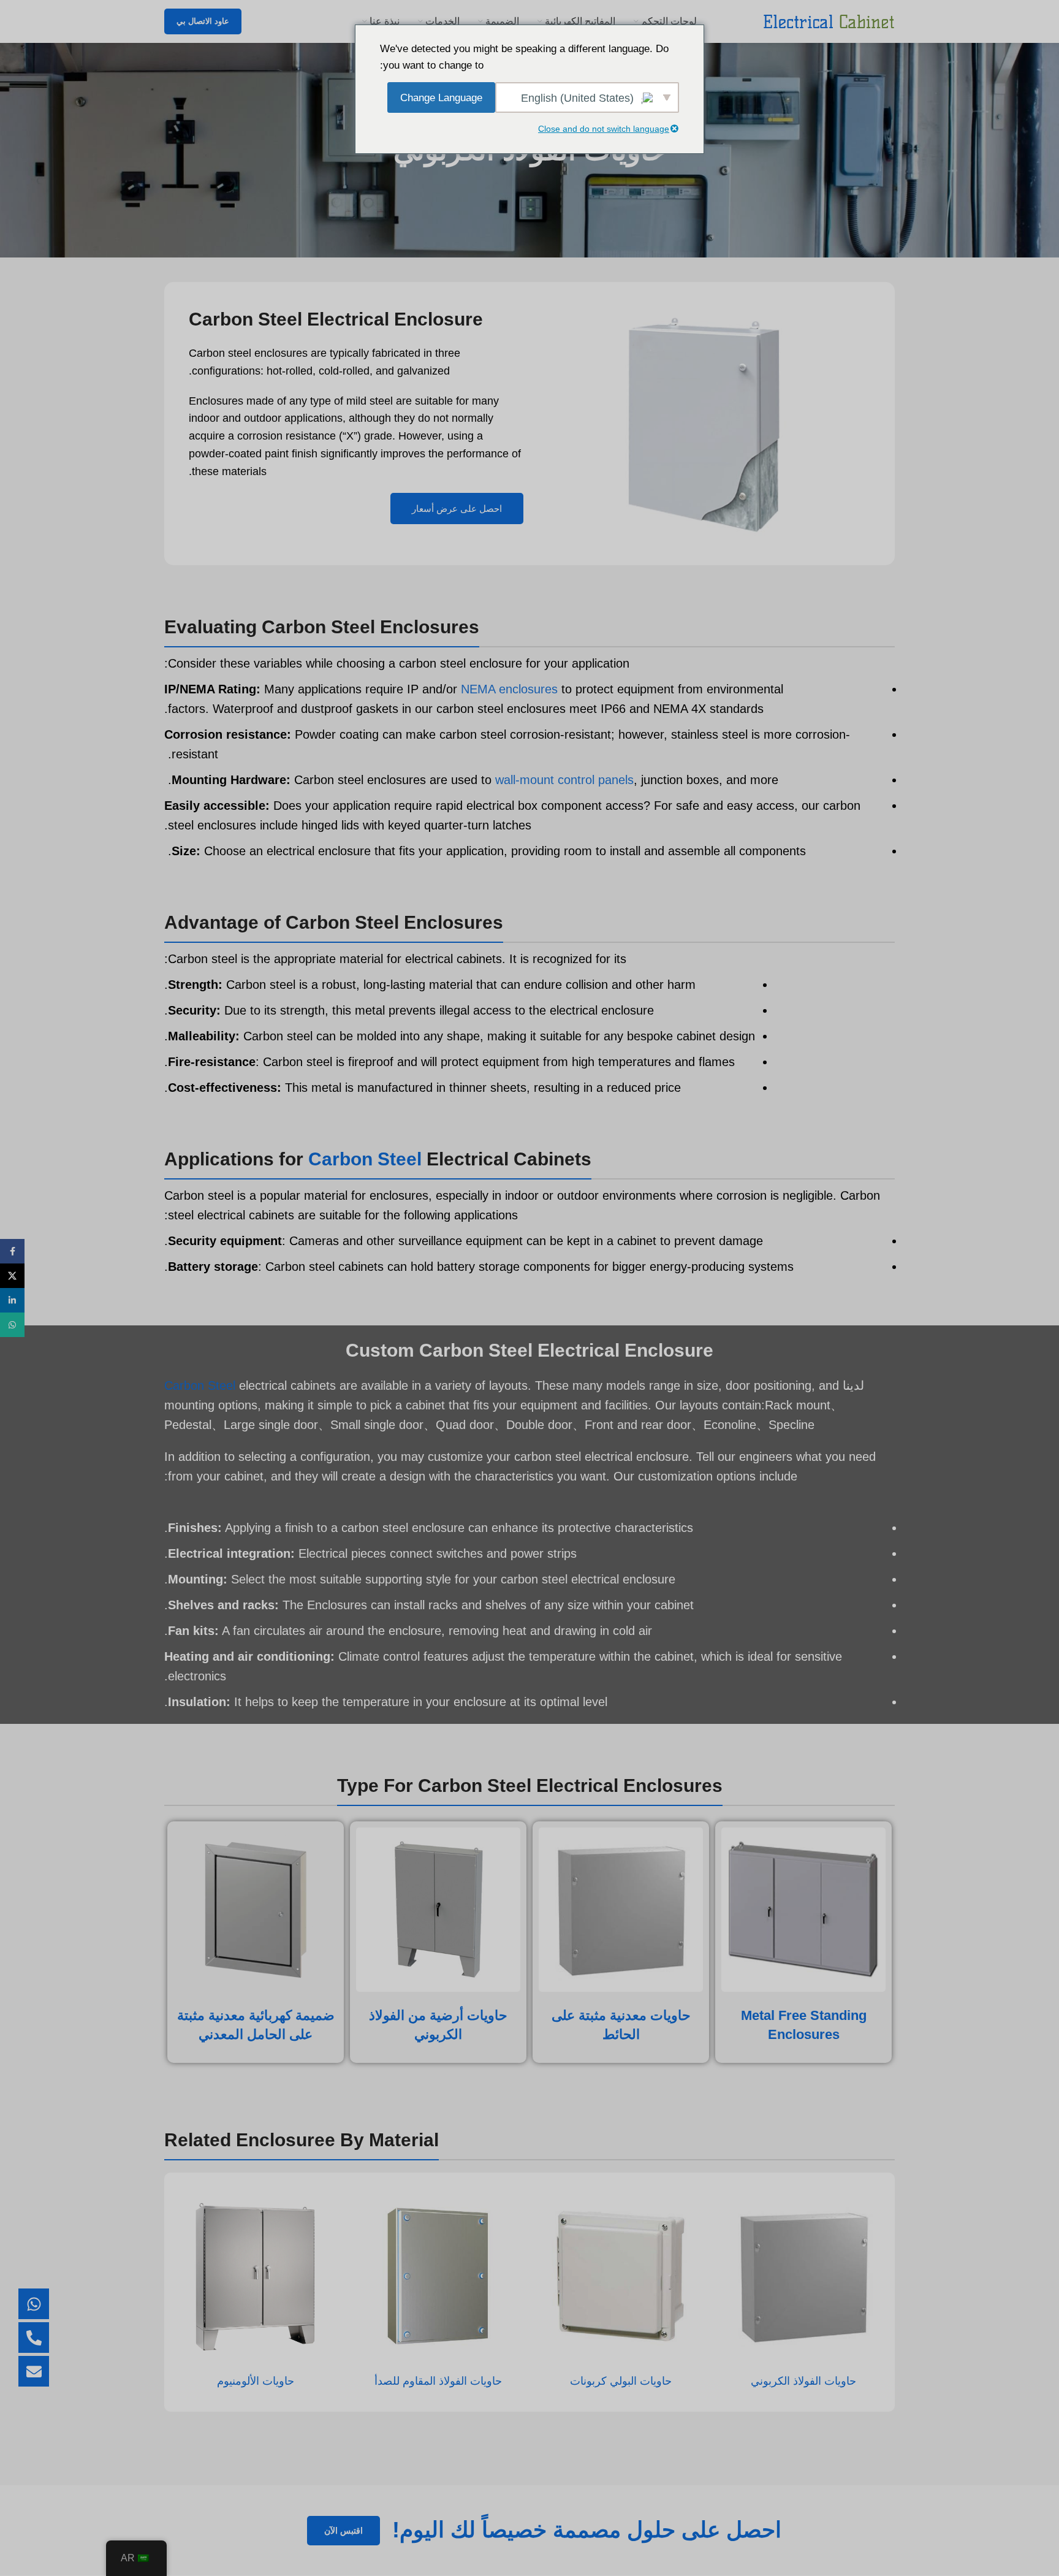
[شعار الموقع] (829, 21)
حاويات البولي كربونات (621, 2381)
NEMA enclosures (509, 689)
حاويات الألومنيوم (256, 2381)
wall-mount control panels (564, 780)
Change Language (441, 98)
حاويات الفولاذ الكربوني (803, 2381)
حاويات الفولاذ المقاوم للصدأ (438, 2381)
